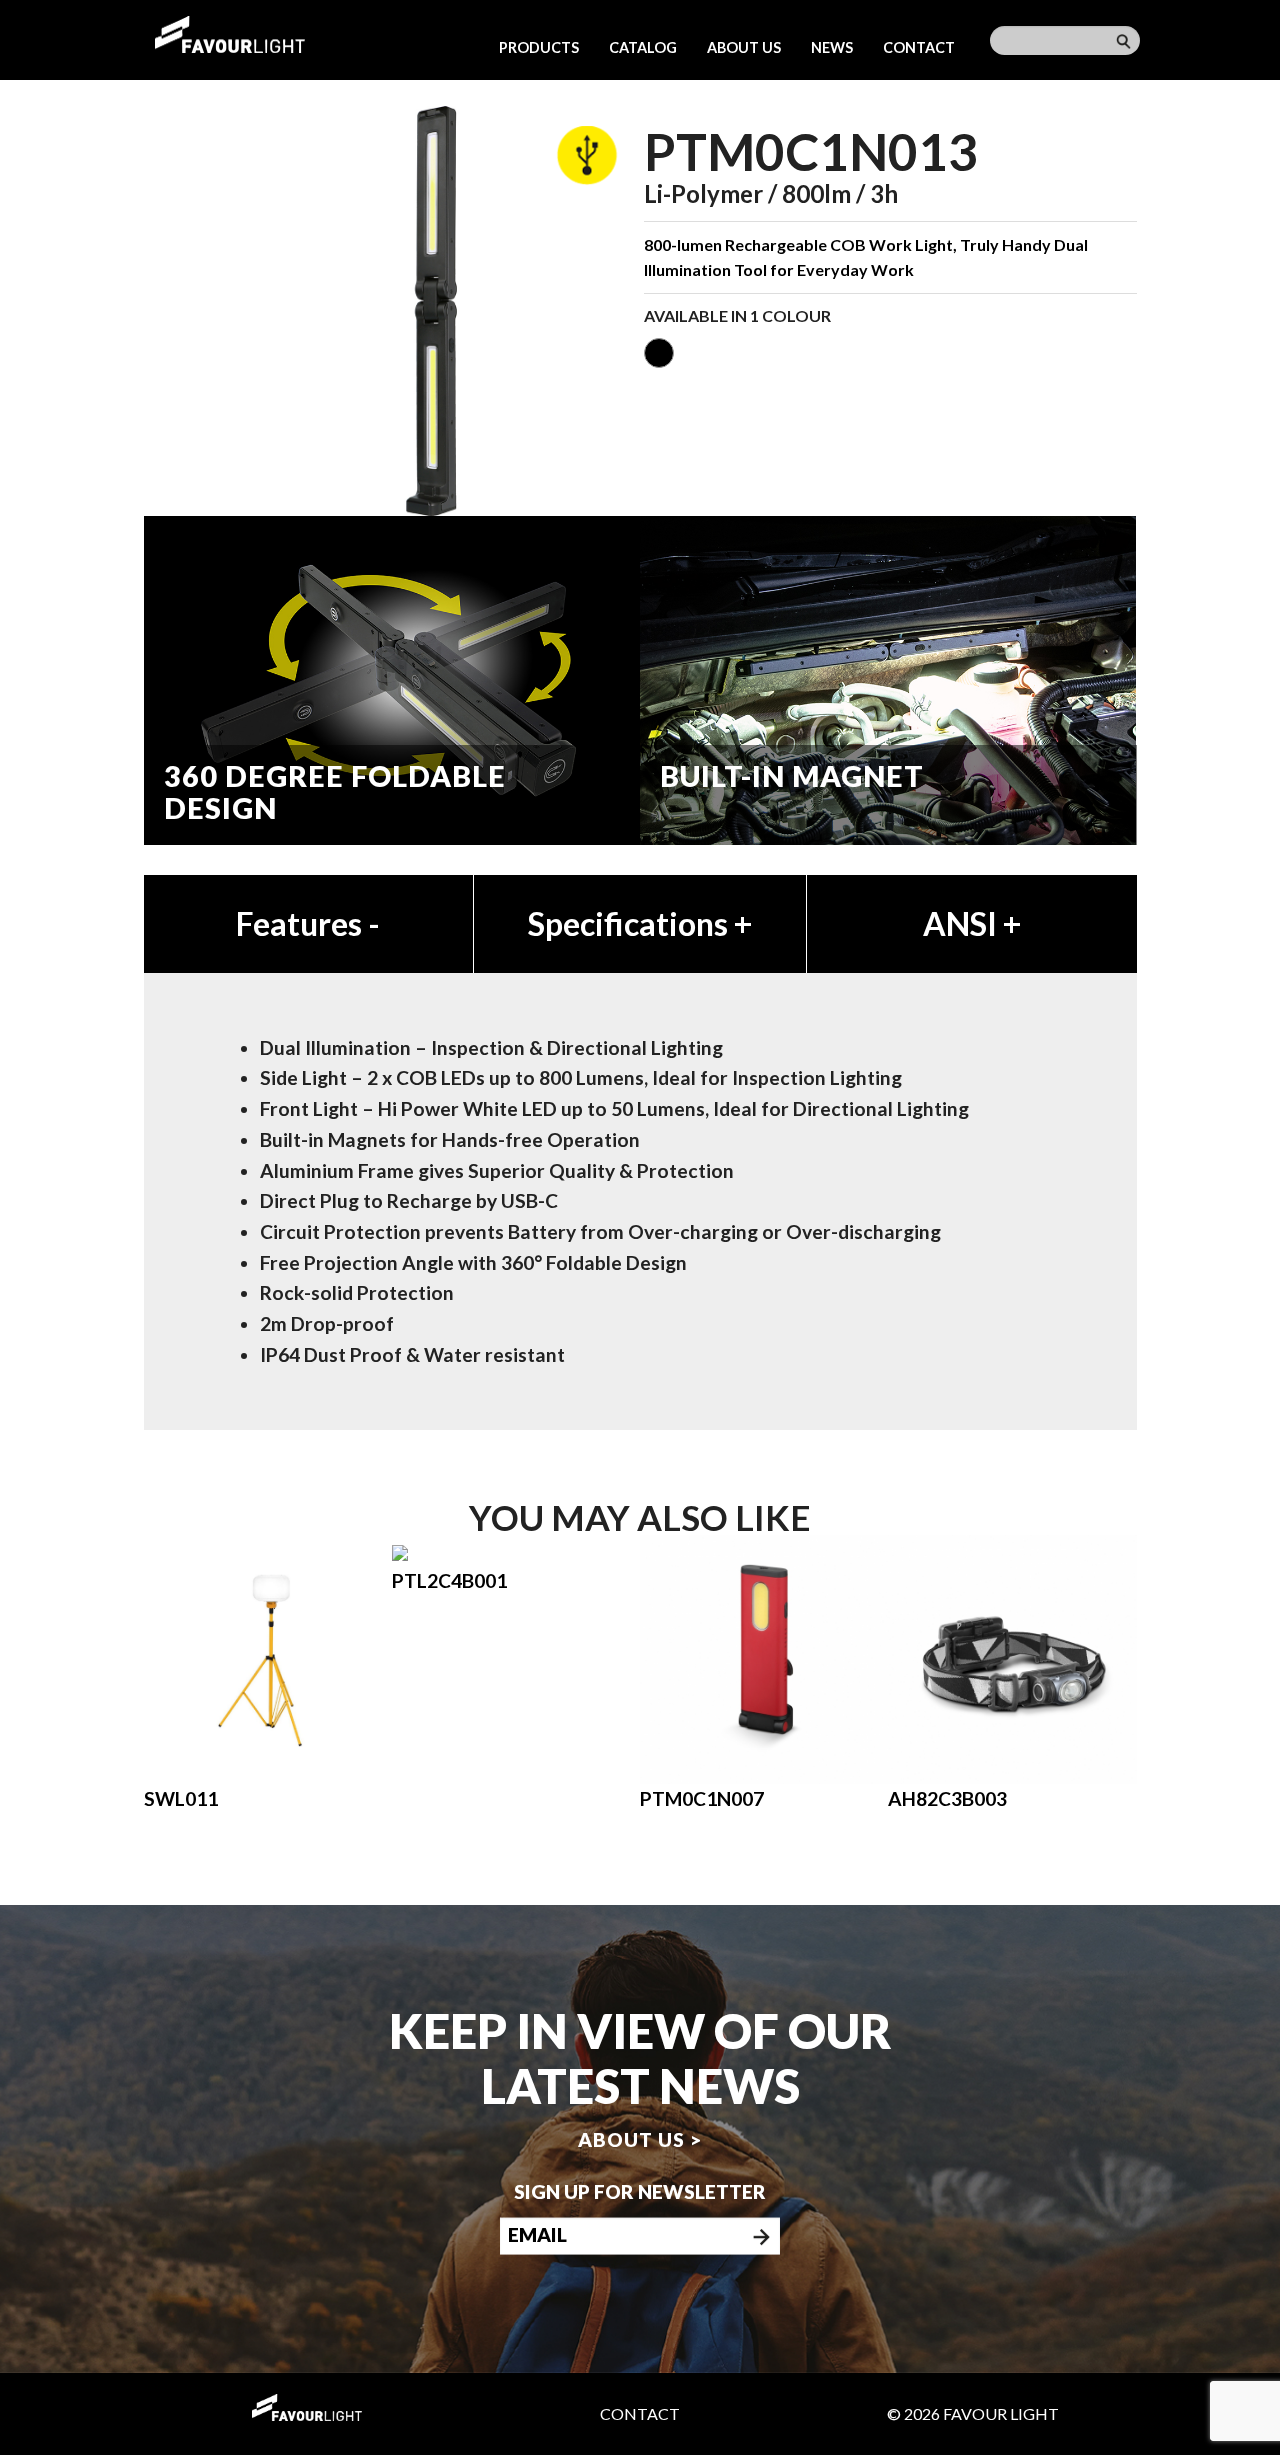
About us (744, 47)
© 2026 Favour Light (973, 2413)
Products (539, 47)
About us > (640, 2139)
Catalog (643, 47)
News (832, 47)
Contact (919, 47)
